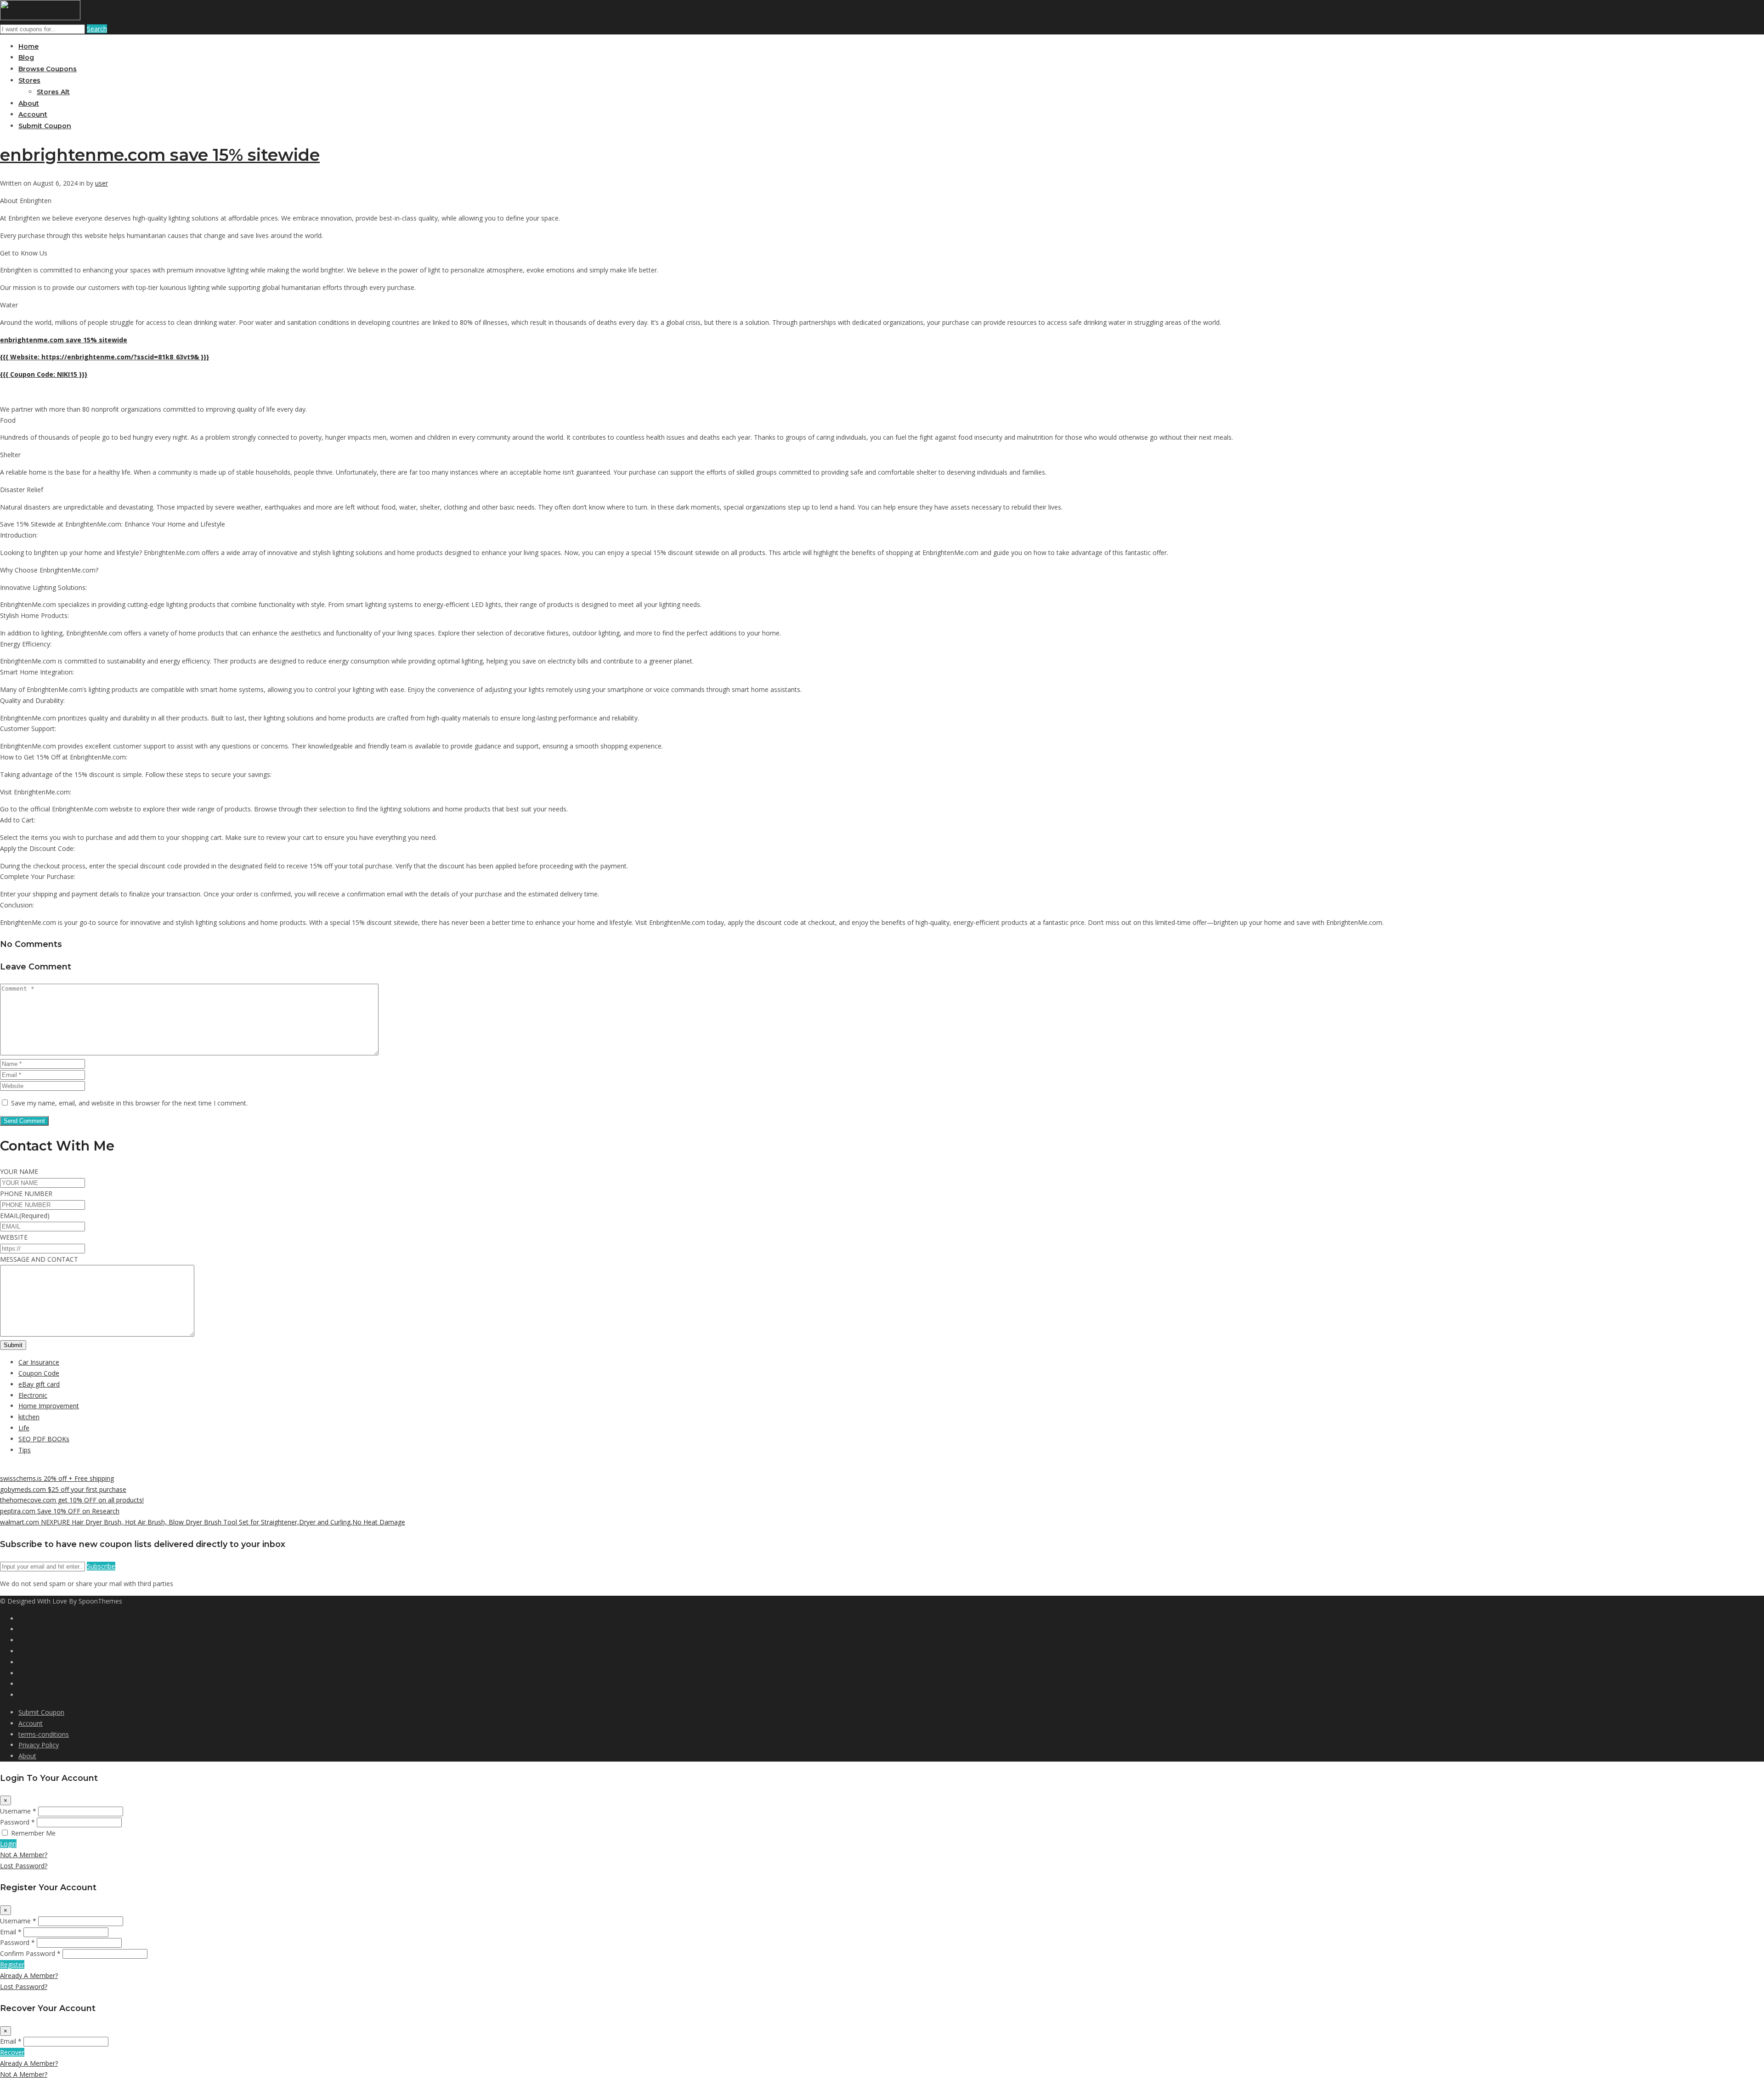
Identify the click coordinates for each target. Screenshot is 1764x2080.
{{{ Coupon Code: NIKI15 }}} (44, 374)
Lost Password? (24, 1866)
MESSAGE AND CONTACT (39, 1259)
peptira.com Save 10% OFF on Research (60, 1511)
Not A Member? (24, 1855)
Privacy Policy (39, 1745)
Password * (17, 1822)
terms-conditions (44, 1734)
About (29, 103)
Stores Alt (53, 92)
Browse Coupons (48, 69)
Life (24, 1428)
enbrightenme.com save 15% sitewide (160, 155)
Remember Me (33, 1833)
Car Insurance (39, 1362)
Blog (26, 57)
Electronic (33, 1395)
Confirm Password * (30, 1953)
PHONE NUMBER (26, 1193)
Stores (29, 80)
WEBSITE (14, 1237)
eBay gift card (39, 1384)
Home (28, 46)
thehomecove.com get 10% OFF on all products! (72, 1500)
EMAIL (25, 1216)
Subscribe (101, 1566)
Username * (18, 1811)
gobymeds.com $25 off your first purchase (63, 1489)
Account (33, 114)
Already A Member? (29, 1975)
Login (8, 1844)
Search (97, 29)
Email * (11, 1932)
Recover (12, 2052)
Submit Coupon (45, 126)
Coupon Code (39, 1373)
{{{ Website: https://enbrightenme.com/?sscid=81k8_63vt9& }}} (105, 357)
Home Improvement (49, 1406)
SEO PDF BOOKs (44, 1439)
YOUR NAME (19, 1171)
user (102, 183)
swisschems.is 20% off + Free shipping (57, 1478)
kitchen (29, 1417)
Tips (25, 1450)
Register (12, 1964)
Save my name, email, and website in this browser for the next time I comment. (129, 1103)
